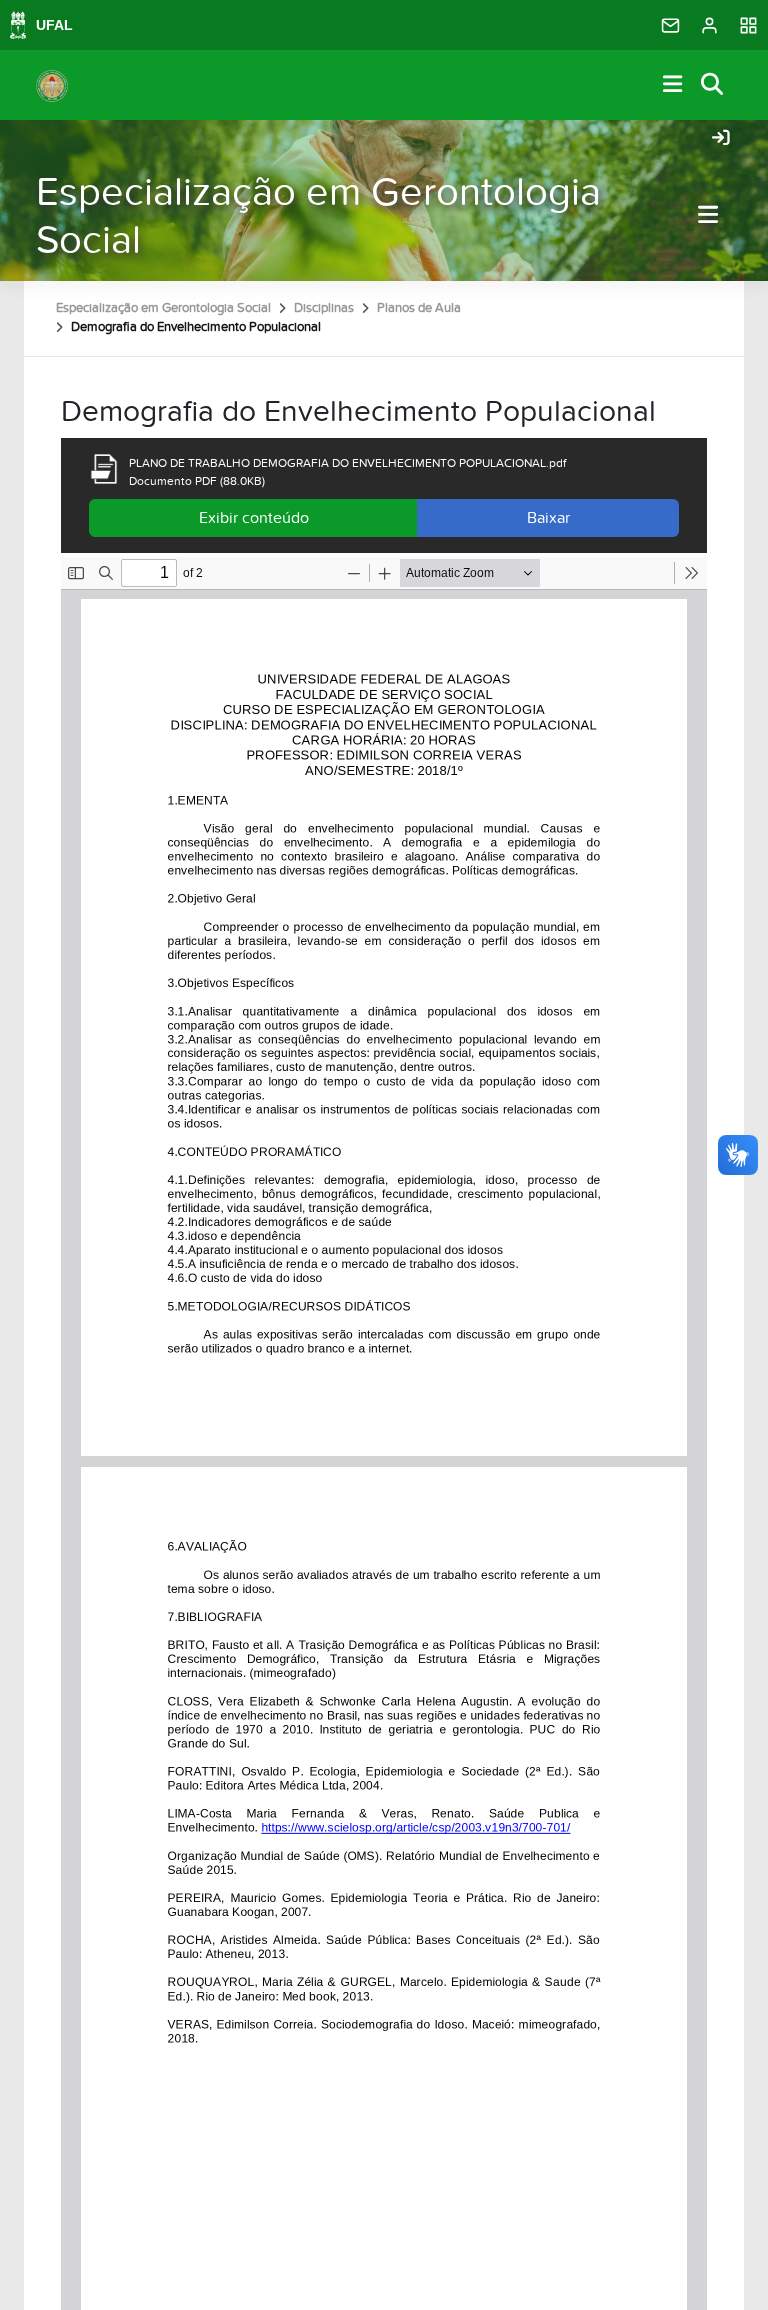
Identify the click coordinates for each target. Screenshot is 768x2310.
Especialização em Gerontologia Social (318, 216)
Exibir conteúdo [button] (254, 518)
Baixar (548, 518)
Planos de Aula (419, 308)
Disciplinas (324, 308)
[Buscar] (713, 85)
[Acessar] (721, 139)
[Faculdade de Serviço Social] (52, 85)
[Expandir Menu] (673, 85)
